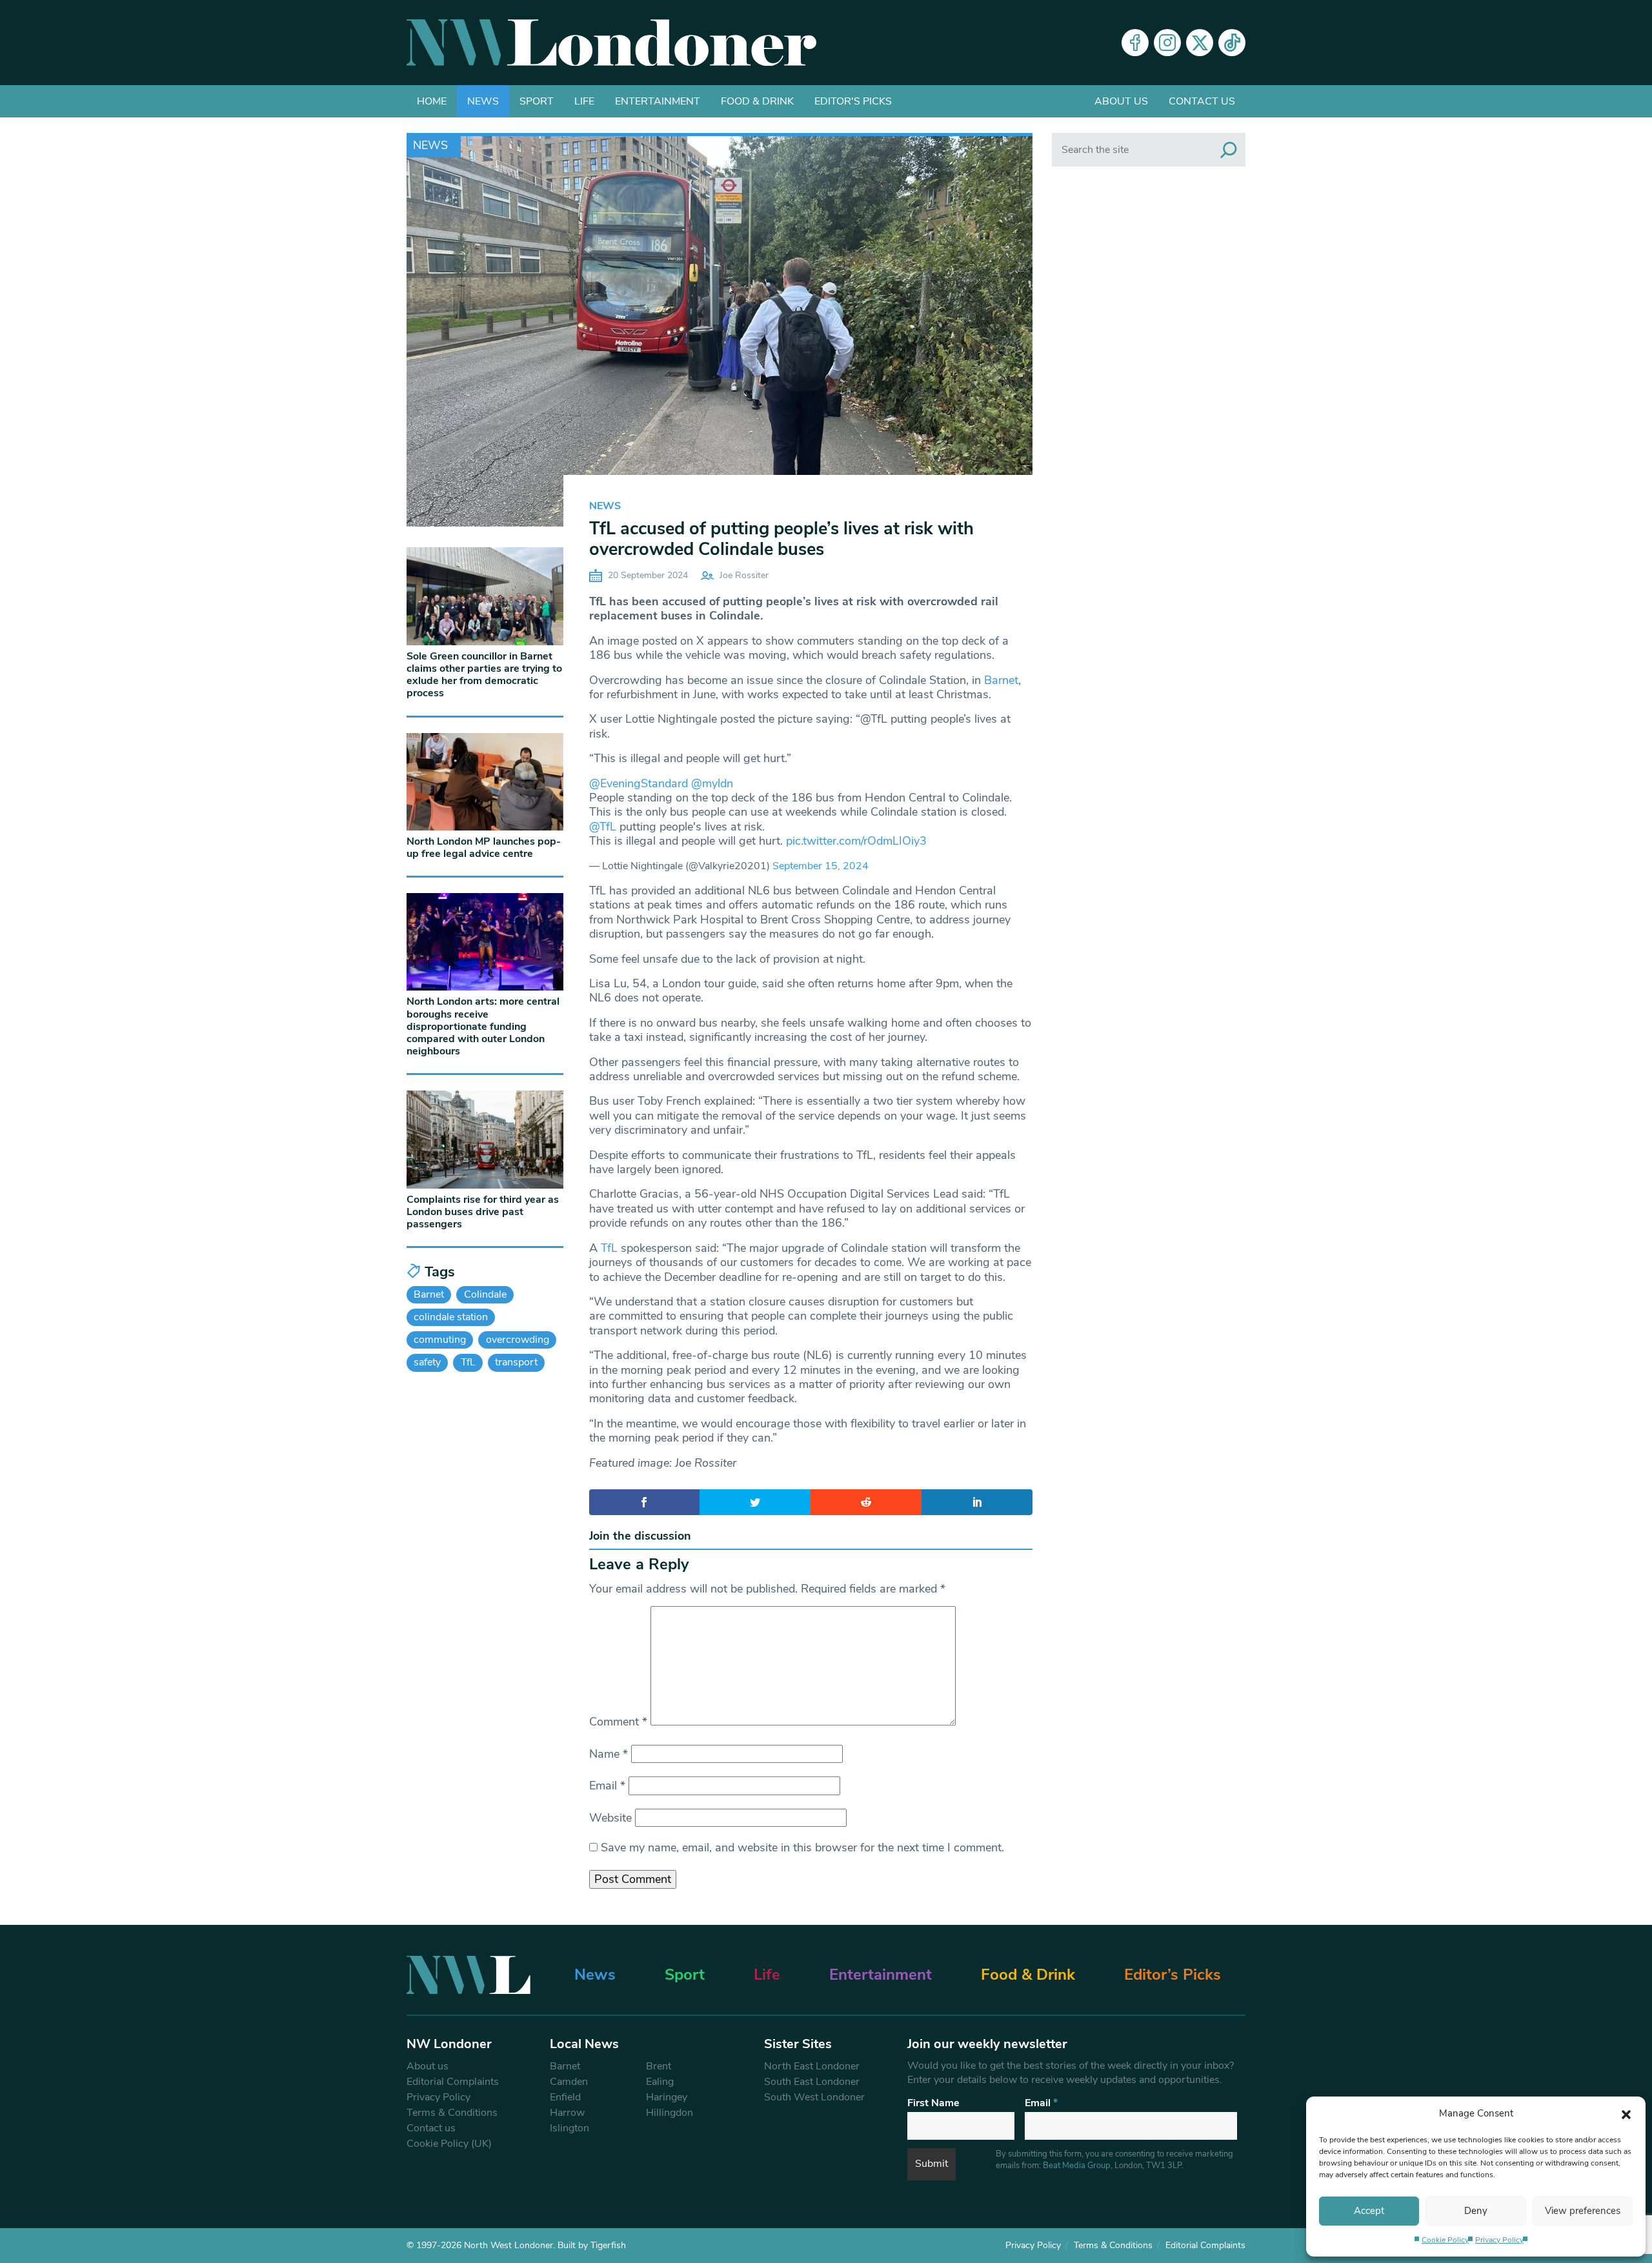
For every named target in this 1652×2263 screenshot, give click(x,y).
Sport (537, 101)
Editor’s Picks (1173, 1975)
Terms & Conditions (452, 2113)
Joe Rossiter (744, 575)
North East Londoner (812, 2066)
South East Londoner (812, 2082)
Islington (569, 2128)
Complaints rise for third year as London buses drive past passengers (483, 1212)
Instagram (1167, 43)
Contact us (1202, 101)
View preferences (1583, 2211)
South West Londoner (814, 2097)
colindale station (451, 1317)
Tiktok (1232, 43)
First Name (933, 2103)
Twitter (1200, 43)
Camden (569, 2082)
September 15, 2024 (821, 866)
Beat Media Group (1077, 2166)
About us (1121, 101)
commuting (440, 1340)
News (483, 101)
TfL (609, 1248)
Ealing (660, 2082)
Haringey (667, 2097)
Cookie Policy (1445, 2240)
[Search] (1229, 150)
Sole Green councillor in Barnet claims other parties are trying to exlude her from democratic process (484, 675)
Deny (1476, 2211)
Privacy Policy (1499, 2240)
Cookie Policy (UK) (449, 2144)
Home (432, 101)
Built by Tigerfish (592, 2245)
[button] (1626, 2113)
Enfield (565, 2097)
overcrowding (518, 1340)
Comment (618, 1722)
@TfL (603, 827)
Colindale (485, 1294)
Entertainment (658, 101)
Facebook (1135, 43)
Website (610, 1818)
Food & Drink (757, 101)
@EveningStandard (639, 783)
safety (427, 1362)
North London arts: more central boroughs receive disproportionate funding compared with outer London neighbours (483, 1026)
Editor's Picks (853, 101)
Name (609, 1754)
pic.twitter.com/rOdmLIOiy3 (856, 841)
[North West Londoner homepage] (611, 43)
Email (607, 1785)
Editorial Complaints (453, 2082)
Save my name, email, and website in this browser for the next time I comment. (802, 1847)
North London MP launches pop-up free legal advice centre (484, 848)
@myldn (712, 783)
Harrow (567, 2113)
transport (516, 1362)
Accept (1369, 2211)
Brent (659, 2066)
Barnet (1001, 680)
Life (584, 101)
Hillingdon (670, 2113)
